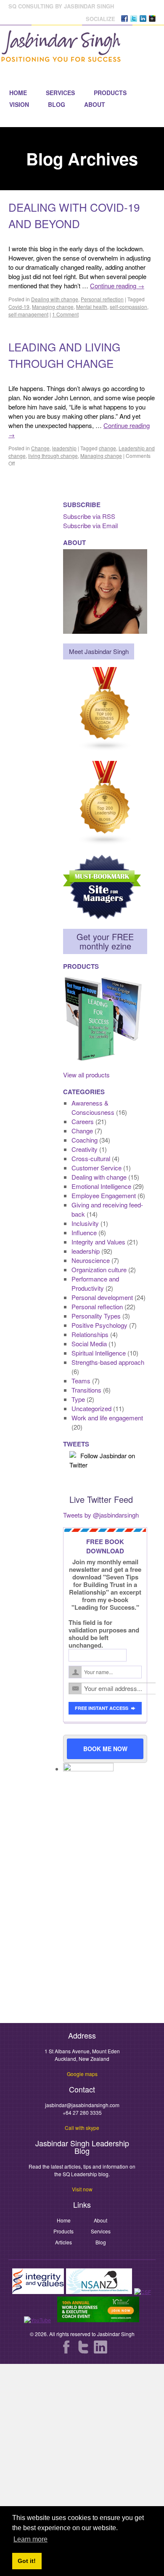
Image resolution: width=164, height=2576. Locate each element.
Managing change (53, 307)
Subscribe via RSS (89, 516)
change (107, 448)
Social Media (89, 1344)
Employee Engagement (104, 1195)
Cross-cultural (91, 1158)
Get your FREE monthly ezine (105, 941)
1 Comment (65, 314)
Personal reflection (102, 299)
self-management (28, 314)
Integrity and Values (98, 1242)
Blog (57, 104)
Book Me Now (105, 1749)
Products (110, 93)
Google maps (82, 2074)
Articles (63, 2242)
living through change (53, 456)
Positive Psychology (99, 1325)
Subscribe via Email (90, 525)
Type (78, 1399)
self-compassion (128, 307)
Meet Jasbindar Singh (99, 651)
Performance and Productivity (95, 1283)
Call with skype (82, 2128)
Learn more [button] (30, 2539)
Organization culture (99, 1269)
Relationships (90, 1334)
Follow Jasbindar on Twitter (102, 1460)
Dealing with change (55, 299)
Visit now (82, 2189)
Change (40, 448)
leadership (64, 448)
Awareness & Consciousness (93, 1107)
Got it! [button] (27, 2561)
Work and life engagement (107, 1418)
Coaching (85, 1140)
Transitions (86, 1390)
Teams (81, 1381)
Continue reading (117, 286)
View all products (86, 1075)
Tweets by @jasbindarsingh (101, 1515)
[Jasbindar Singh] (61, 58)
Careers (83, 1121)
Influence (84, 1232)
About (95, 104)
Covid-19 (19, 307)
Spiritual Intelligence (99, 1353)
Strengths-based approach (108, 1362)
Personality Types (96, 1316)
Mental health (92, 307)
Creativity (85, 1149)
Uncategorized (91, 1408)
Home (18, 93)
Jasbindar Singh (116, 2334)
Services (60, 93)
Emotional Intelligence (101, 1186)
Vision (19, 104)
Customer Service (97, 1168)
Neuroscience (91, 1260)
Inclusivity (85, 1223)
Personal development (102, 1297)
